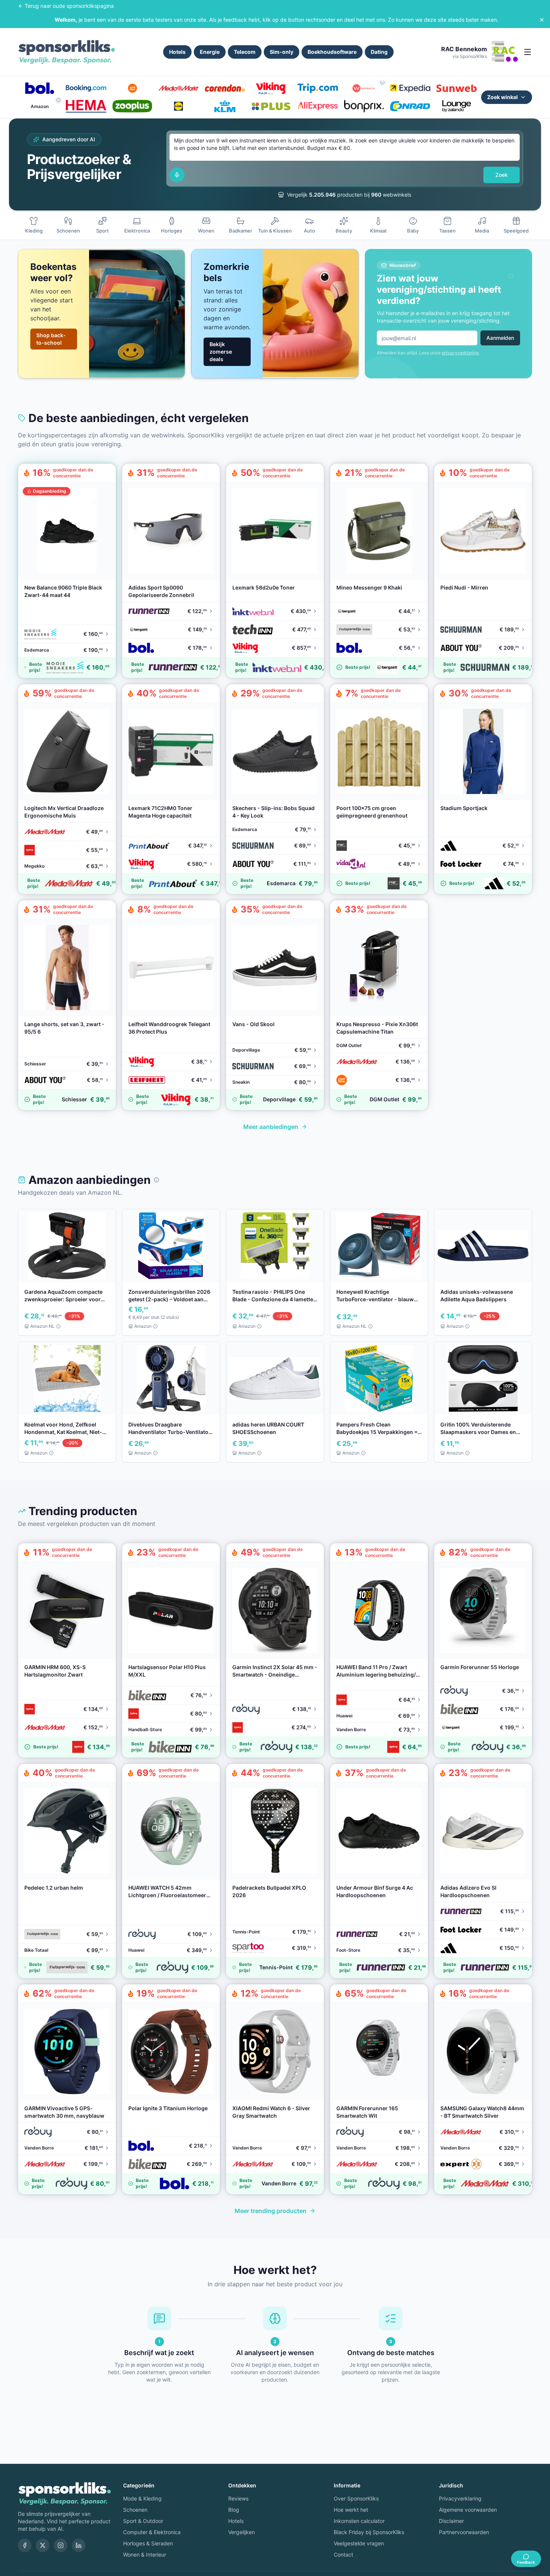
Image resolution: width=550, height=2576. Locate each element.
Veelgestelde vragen (359, 2543)
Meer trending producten (271, 2211)
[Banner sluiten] (542, 20)
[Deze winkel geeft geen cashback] (382, 82)
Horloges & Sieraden (148, 2543)
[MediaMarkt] (178, 88)
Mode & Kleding (142, 2498)
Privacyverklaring (460, 2498)
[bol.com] (40, 88)
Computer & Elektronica (152, 2532)
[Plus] (271, 106)
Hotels (177, 52)
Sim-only (282, 52)
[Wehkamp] (364, 88)
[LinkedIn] (79, 2545)
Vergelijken (242, 2532)
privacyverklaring (460, 353)
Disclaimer (451, 2521)
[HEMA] (86, 106)
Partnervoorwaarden (464, 2532)
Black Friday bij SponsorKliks (369, 2532)
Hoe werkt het (351, 2510)
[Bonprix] (364, 106)
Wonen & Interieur (145, 2555)
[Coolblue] (132, 88)
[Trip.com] (318, 88)
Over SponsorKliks (356, 2498)
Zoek (502, 175)
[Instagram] (61, 2545)
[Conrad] (410, 106)
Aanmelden (500, 338)
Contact (343, 2555)
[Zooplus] (132, 106)
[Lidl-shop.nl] (178, 106)
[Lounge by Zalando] (456, 106)
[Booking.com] (86, 88)
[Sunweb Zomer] (456, 88)
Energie (210, 52)
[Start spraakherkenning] (177, 175)
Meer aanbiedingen (271, 1127)
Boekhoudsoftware (332, 52)
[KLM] (225, 106)
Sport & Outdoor (143, 2521)
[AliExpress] (318, 106)
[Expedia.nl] (410, 88)
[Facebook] (25, 2545)
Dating (379, 52)
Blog (234, 2510)
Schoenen (135, 2510)
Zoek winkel (502, 97)
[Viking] (271, 88)
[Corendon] (225, 88)
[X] (43, 2545)
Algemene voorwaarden (468, 2510)
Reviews (238, 2498)
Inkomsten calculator (359, 2521)
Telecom (245, 52)
